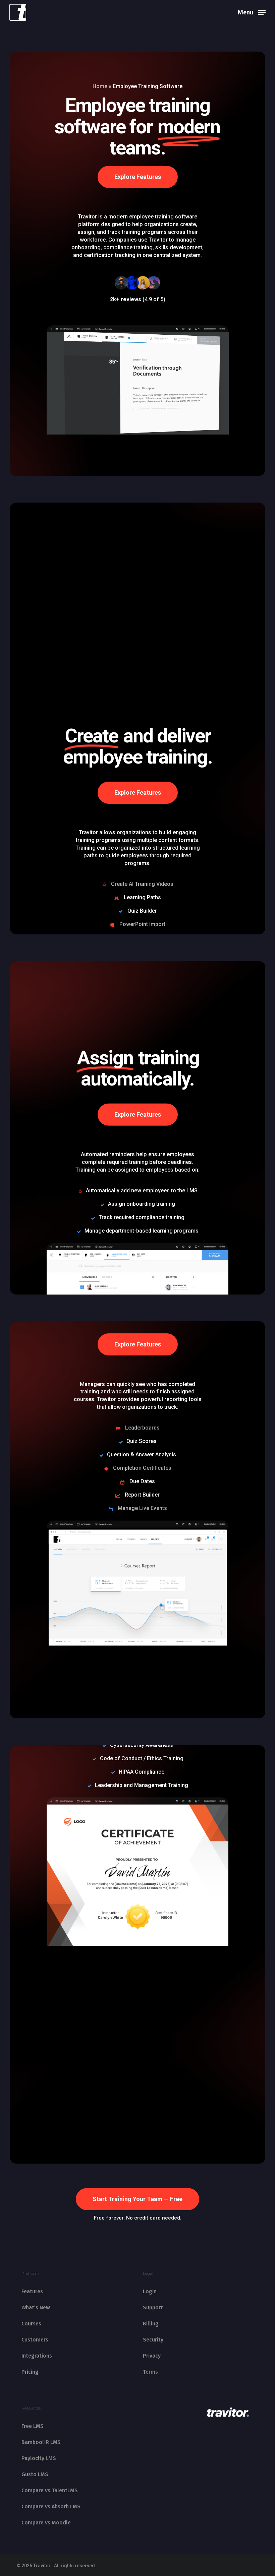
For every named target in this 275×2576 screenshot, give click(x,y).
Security (153, 2340)
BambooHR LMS (41, 2442)
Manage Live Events (142, 1508)
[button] (252, 12)
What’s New (36, 2307)
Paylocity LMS (39, 2458)
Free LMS (33, 2426)
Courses (31, 2324)
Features (32, 2291)
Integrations (37, 2356)
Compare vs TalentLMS (50, 2490)
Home (100, 86)
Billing (151, 2324)
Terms (150, 2372)
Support (153, 2307)
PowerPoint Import (142, 924)
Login (150, 2291)
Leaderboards (142, 1428)
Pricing (30, 2372)
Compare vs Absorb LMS (51, 2506)
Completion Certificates (142, 1468)
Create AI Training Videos (142, 884)
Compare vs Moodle (46, 2523)
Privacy (152, 2356)
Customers (35, 2340)
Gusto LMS (35, 2474)
